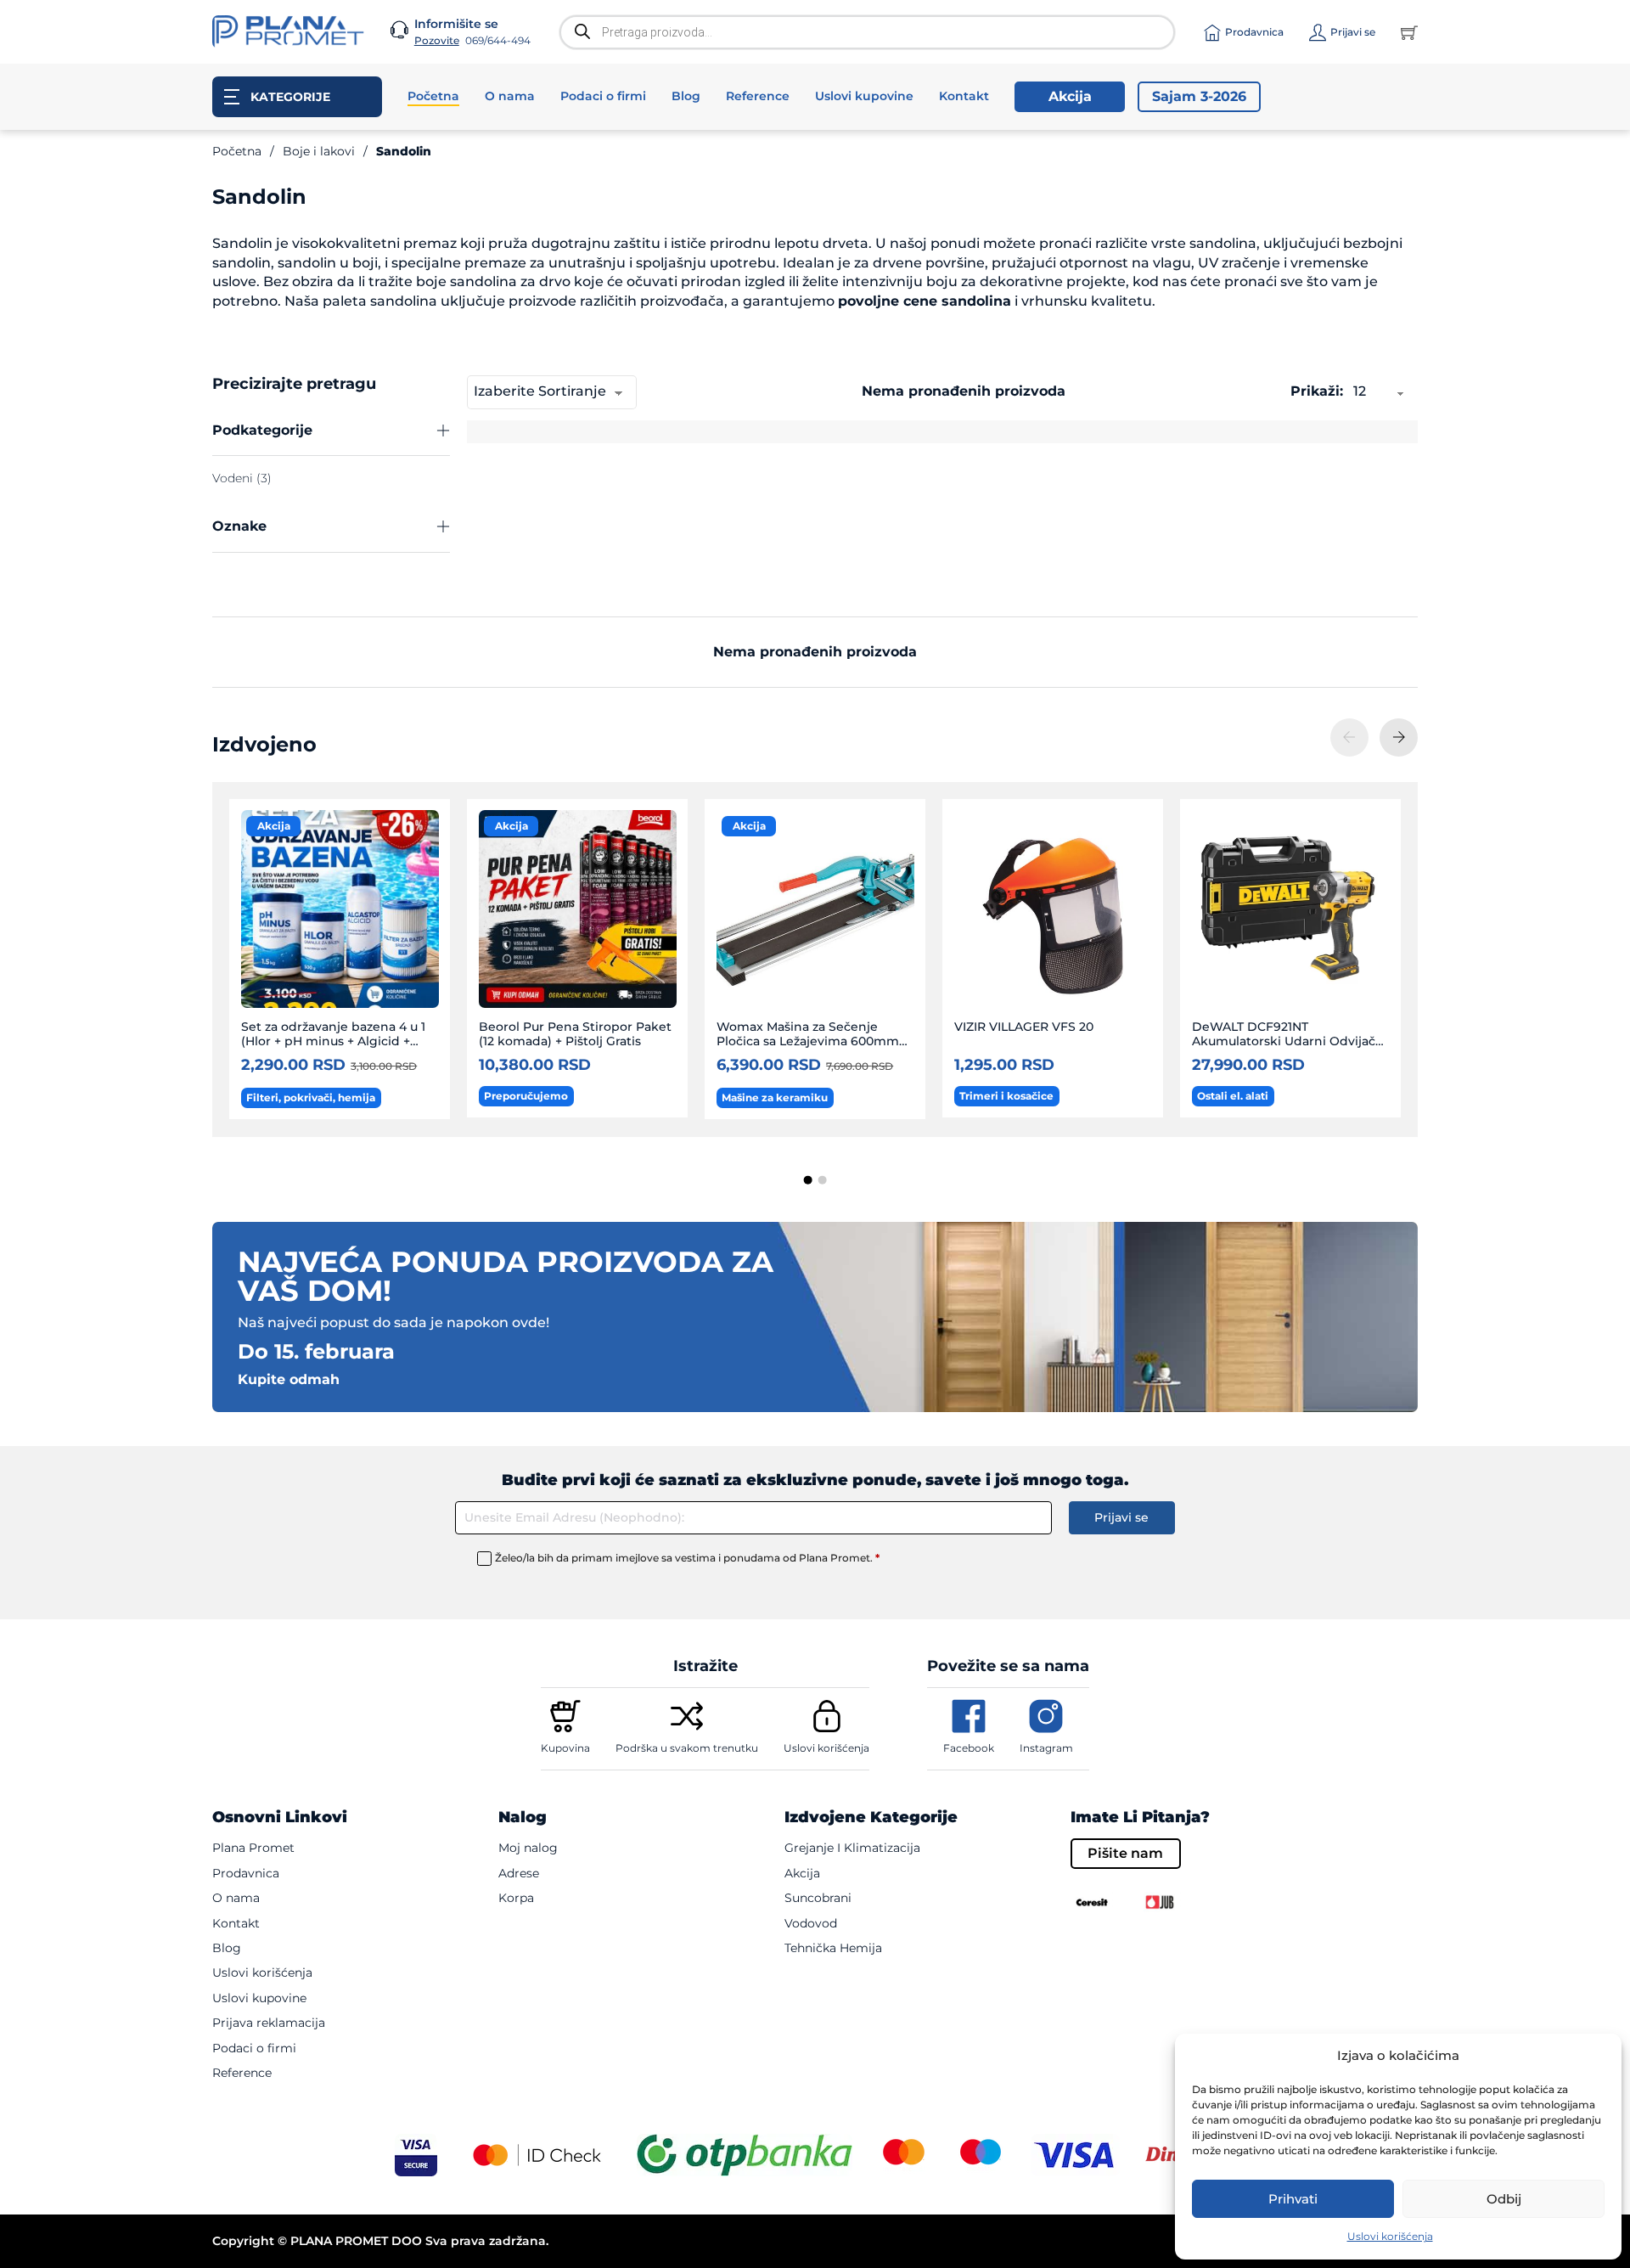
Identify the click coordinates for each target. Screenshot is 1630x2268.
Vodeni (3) (242, 478)
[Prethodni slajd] (1349, 737)
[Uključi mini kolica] (1409, 32)
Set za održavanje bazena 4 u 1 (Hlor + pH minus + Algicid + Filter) (333, 1041)
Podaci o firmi (603, 96)
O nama (510, 96)
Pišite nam (1125, 1853)
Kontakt (964, 96)
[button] (331, 431)
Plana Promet (253, 1848)
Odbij (1504, 2199)
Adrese (519, 1873)
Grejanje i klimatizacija (852, 1848)
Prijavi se (1121, 1517)
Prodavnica (246, 1873)
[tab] (808, 1180)
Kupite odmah (289, 1380)
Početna (433, 96)
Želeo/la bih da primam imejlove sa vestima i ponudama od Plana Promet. (687, 1558)
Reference (758, 96)
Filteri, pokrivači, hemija (311, 1097)
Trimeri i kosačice (1006, 1096)
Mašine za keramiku (775, 1097)
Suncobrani (818, 1898)
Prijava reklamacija (269, 2023)
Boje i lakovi (319, 151)
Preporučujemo (526, 1096)
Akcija (1070, 96)
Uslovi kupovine (864, 96)
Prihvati (1293, 2199)
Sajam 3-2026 (1199, 96)
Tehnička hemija (833, 1948)
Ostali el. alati (1233, 1096)
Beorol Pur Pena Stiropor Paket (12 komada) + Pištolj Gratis (575, 1034)
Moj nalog (528, 1848)
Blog (686, 96)
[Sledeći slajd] (1399, 737)
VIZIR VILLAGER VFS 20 (1024, 1027)
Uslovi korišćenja (1390, 2236)
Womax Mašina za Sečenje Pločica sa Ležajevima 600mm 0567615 (808, 1041)
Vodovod (811, 1923)
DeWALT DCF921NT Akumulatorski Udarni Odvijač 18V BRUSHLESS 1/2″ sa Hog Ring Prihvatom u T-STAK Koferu (1291, 1049)
